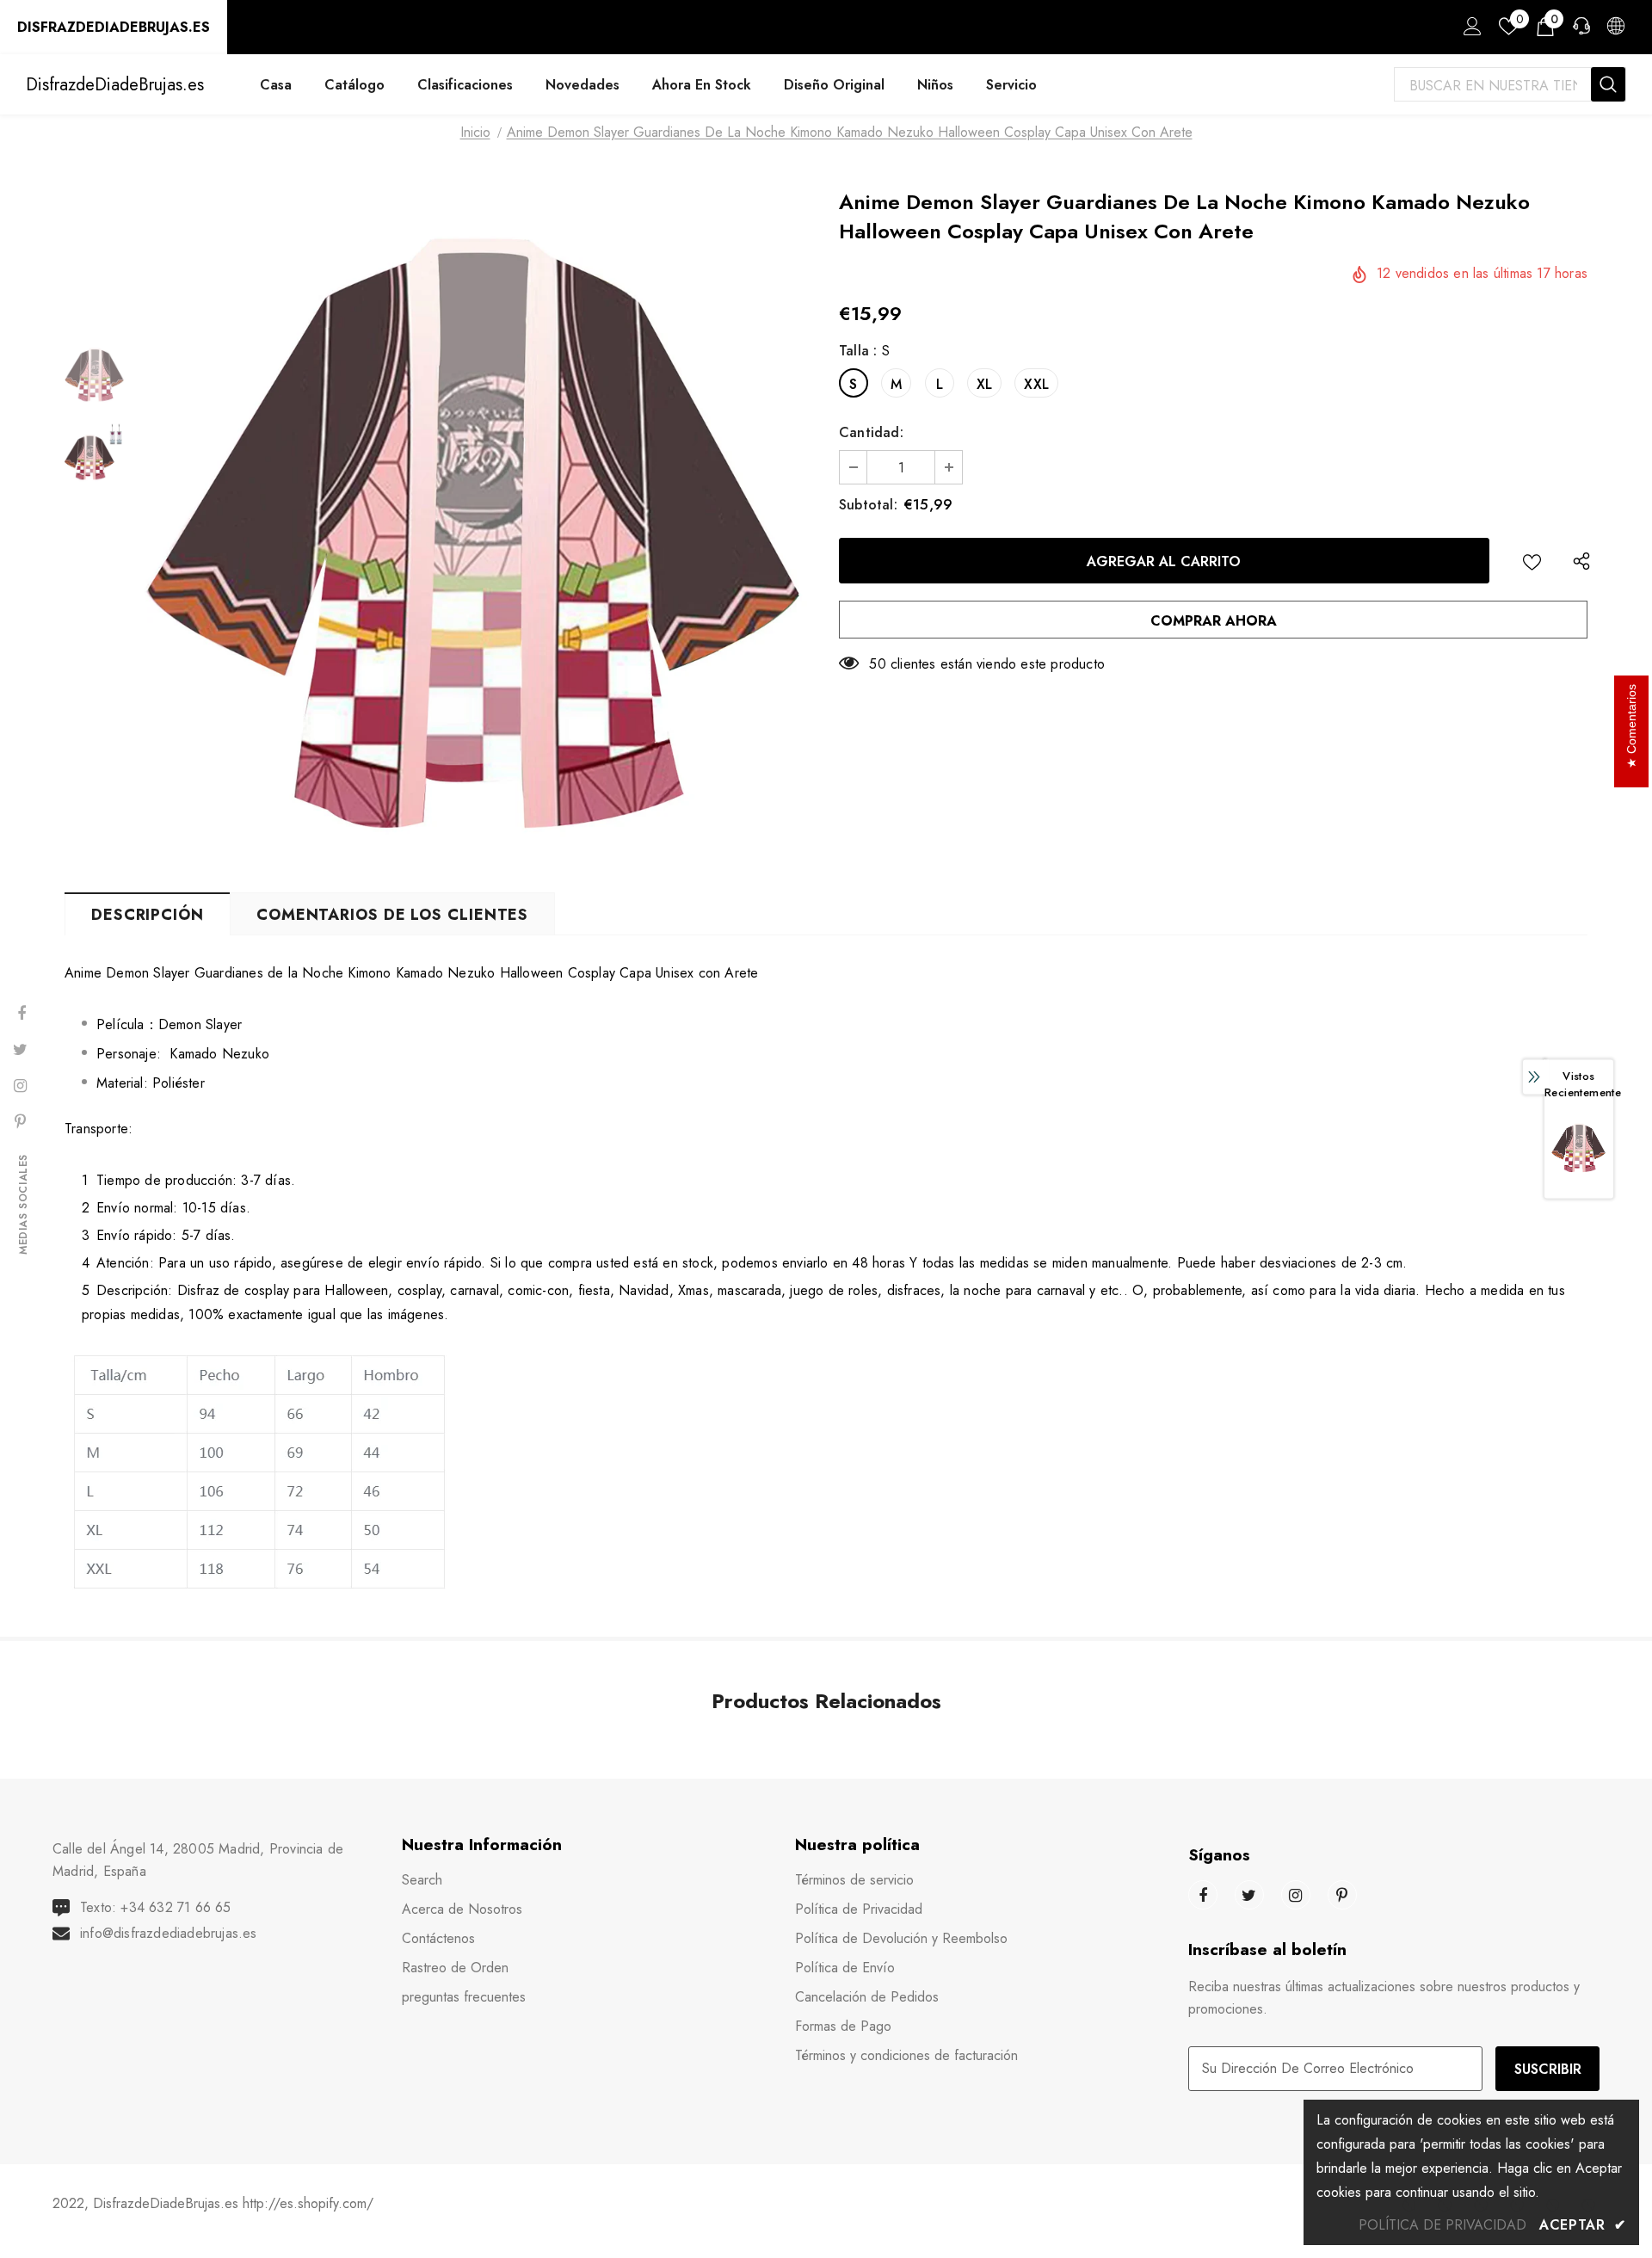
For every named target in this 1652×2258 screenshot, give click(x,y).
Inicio (475, 132)
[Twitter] (1249, 1895)
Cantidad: (871, 432)
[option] (478, 529)
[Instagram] (1296, 1895)
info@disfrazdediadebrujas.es (169, 1933)
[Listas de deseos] (1532, 561)
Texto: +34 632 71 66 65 (156, 1907)
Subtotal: (868, 505)
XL (984, 384)
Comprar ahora (1214, 621)
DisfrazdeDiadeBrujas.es (115, 85)
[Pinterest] (1342, 1895)
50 (877, 664)
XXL (1036, 384)
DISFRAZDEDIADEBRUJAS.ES (114, 27)
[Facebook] (1203, 1895)
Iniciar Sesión (1470, 31)
